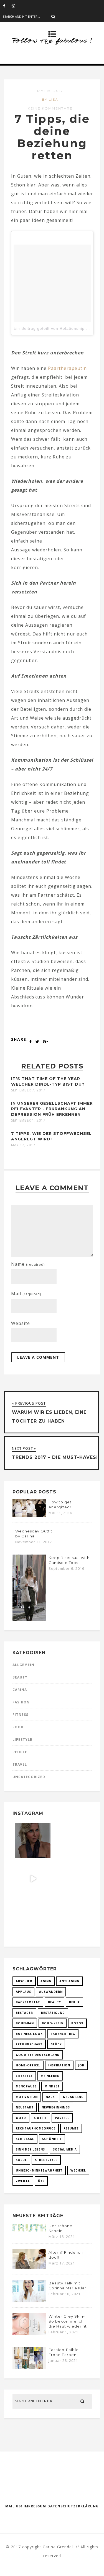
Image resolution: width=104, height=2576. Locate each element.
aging (46, 1981)
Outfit (40, 2118)
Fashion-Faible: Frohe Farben (64, 2352)
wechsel (78, 2170)
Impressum (35, 2506)
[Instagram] (16, 6)
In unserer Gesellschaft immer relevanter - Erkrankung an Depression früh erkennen (52, 1109)
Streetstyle (46, 2160)
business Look (29, 2034)
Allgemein (23, 1665)
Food (18, 1727)
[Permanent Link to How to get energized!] (29, 1515)
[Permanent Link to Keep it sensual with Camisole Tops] (29, 1619)
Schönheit (52, 2139)
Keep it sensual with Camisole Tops (69, 1560)
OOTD (21, 2118)
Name (28, 1264)
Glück (56, 2044)
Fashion (21, 1702)
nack (50, 2097)
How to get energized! (60, 1504)
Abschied (24, 1981)
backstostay (28, 2002)
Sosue (21, 2160)
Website (21, 1323)
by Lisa (50, 99)
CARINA (20, 1690)
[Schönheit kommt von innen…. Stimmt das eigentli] (33, 1841)
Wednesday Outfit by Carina (34, 1534)
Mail (26, 1294)
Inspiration (59, 2065)
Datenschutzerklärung (73, 2506)
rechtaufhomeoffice (36, 2128)
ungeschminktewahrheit (39, 2170)
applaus (23, 1992)
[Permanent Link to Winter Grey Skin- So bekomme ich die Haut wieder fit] (29, 2334)
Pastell (62, 2118)
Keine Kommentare (50, 108)
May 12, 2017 (23, 1145)
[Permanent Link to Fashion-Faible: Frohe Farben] (29, 2367)
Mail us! (14, 2506)
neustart (25, 2107)
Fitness (20, 1715)
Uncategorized (29, 1777)
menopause (26, 2086)
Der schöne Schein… (60, 2228)
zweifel (23, 2181)
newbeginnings (56, 2107)
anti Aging (69, 1981)
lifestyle (24, 2076)
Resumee (71, 2128)
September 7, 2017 (28, 1090)
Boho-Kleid (53, 2023)
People (20, 1752)
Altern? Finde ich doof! (66, 2255)
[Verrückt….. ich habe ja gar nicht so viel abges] (71, 1841)
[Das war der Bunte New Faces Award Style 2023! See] (33, 1879)
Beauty (20, 1677)
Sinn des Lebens (30, 2149)
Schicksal (25, 2139)
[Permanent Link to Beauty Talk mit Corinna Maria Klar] (29, 2300)
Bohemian (25, 2023)
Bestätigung (53, 2013)
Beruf (74, 2002)
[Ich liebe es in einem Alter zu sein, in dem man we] (71, 1917)
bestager (24, 2013)
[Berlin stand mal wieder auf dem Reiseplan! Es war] (71, 1879)
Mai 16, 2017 (50, 91)
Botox (77, 2023)
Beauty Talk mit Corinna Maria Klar (67, 2286)
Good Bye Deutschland (38, 2055)
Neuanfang (73, 2097)
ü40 (41, 2181)
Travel (20, 1764)
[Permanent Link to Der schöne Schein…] (29, 2231)
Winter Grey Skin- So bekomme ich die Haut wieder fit (68, 2321)
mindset (52, 2086)
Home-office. (28, 2065)
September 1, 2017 (28, 1120)
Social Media (65, 2149)
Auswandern (51, 1992)
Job (81, 2065)
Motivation (27, 2097)
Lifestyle (22, 1740)
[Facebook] (7, 6)
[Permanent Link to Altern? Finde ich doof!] (29, 2267)
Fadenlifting (63, 2034)
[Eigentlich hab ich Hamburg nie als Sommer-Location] (33, 1917)
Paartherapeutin (67, 368)
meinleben (50, 2076)
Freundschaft (29, 2044)
